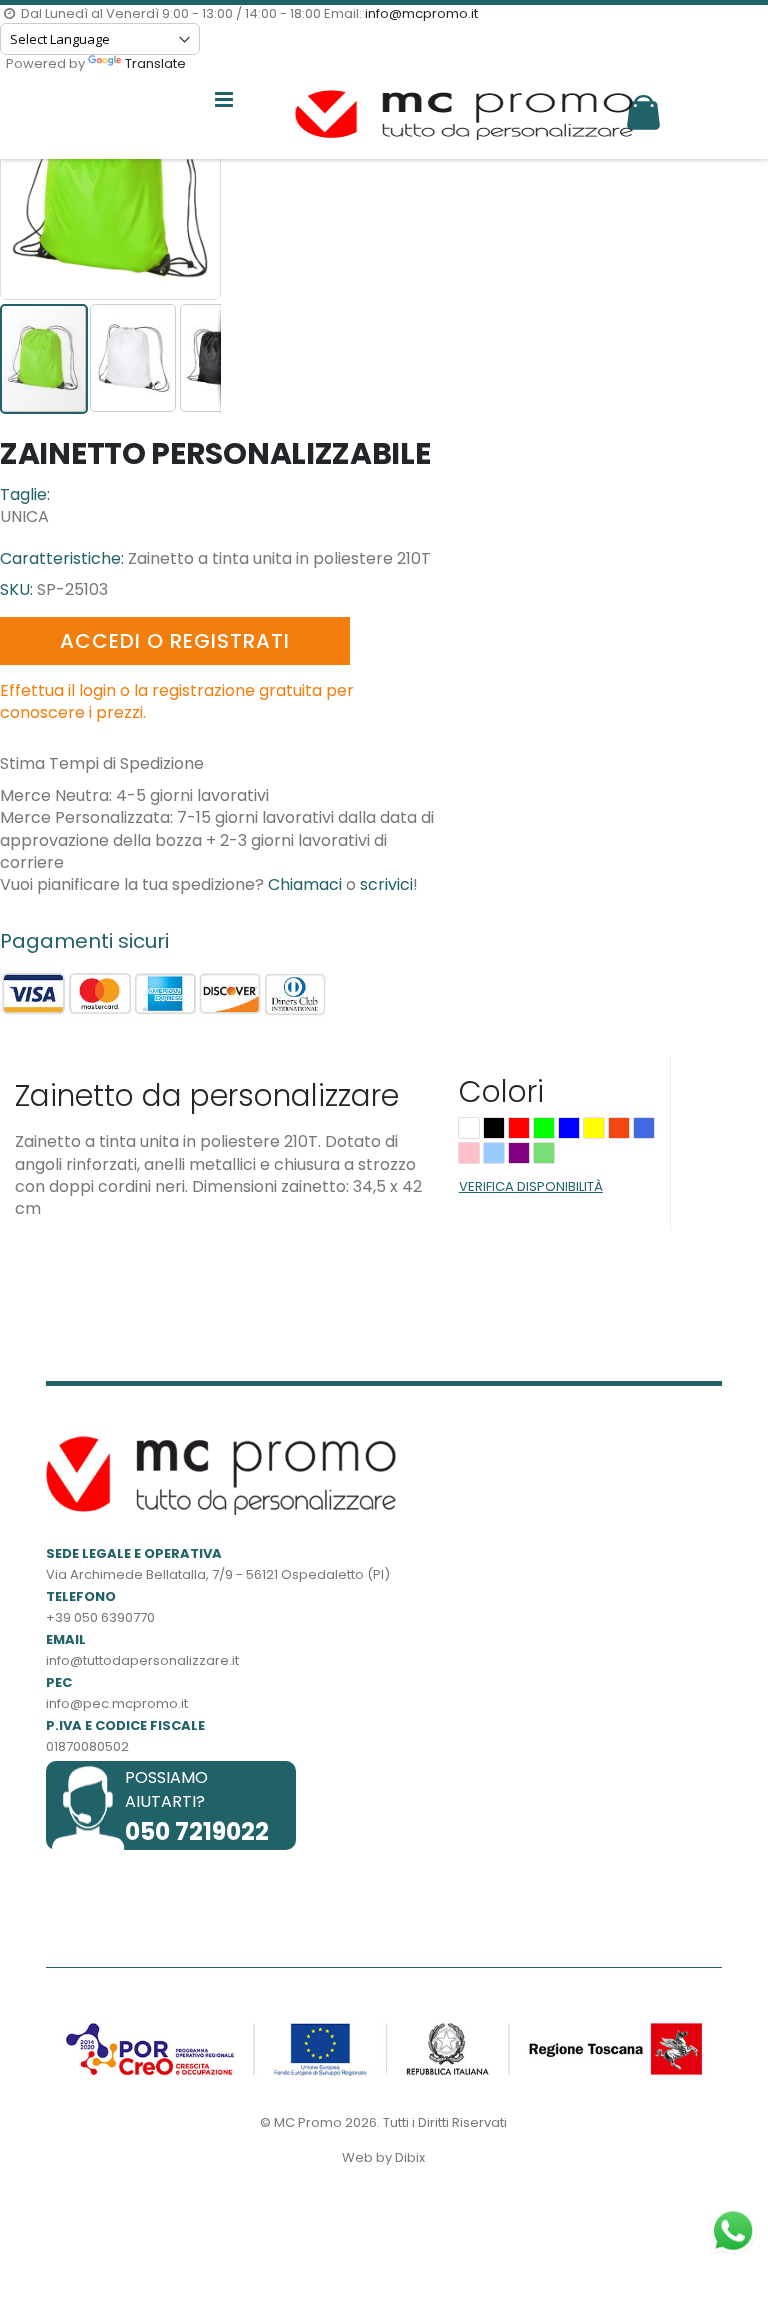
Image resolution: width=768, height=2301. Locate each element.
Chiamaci (305, 884)
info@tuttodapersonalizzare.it (142, 1660)
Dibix (410, 2157)
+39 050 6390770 (100, 1617)
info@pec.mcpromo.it (117, 1703)
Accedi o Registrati (175, 641)
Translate (155, 63)
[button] (134, 357)
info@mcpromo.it (421, 13)
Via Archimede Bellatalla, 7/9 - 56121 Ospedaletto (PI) (218, 1574)
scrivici (386, 884)
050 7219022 (197, 1831)
